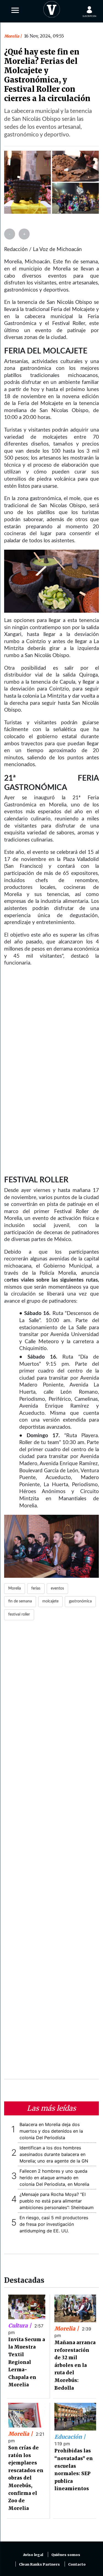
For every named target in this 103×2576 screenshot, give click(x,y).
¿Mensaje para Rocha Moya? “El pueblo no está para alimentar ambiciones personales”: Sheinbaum (57, 2201)
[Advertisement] (51, 1853)
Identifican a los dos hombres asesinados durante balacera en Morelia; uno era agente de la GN (54, 2154)
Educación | (70, 2437)
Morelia (12, 36)
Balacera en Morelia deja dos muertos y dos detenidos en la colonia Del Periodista (51, 2131)
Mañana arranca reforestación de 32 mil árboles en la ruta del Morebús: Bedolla (75, 2365)
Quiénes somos (66, 2555)
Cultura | (20, 2326)
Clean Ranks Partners (39, 2564)
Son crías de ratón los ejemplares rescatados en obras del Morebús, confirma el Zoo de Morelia (26, 2478)
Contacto (77, 2564)
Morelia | (67, 2329)
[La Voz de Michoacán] (52, 8)
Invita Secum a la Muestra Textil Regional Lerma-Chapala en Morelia (27, 2362)
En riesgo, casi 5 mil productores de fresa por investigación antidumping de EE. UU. (54, 2224)
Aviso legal (33, 2555)
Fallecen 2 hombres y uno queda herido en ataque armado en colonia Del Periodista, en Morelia (54, 2178)
